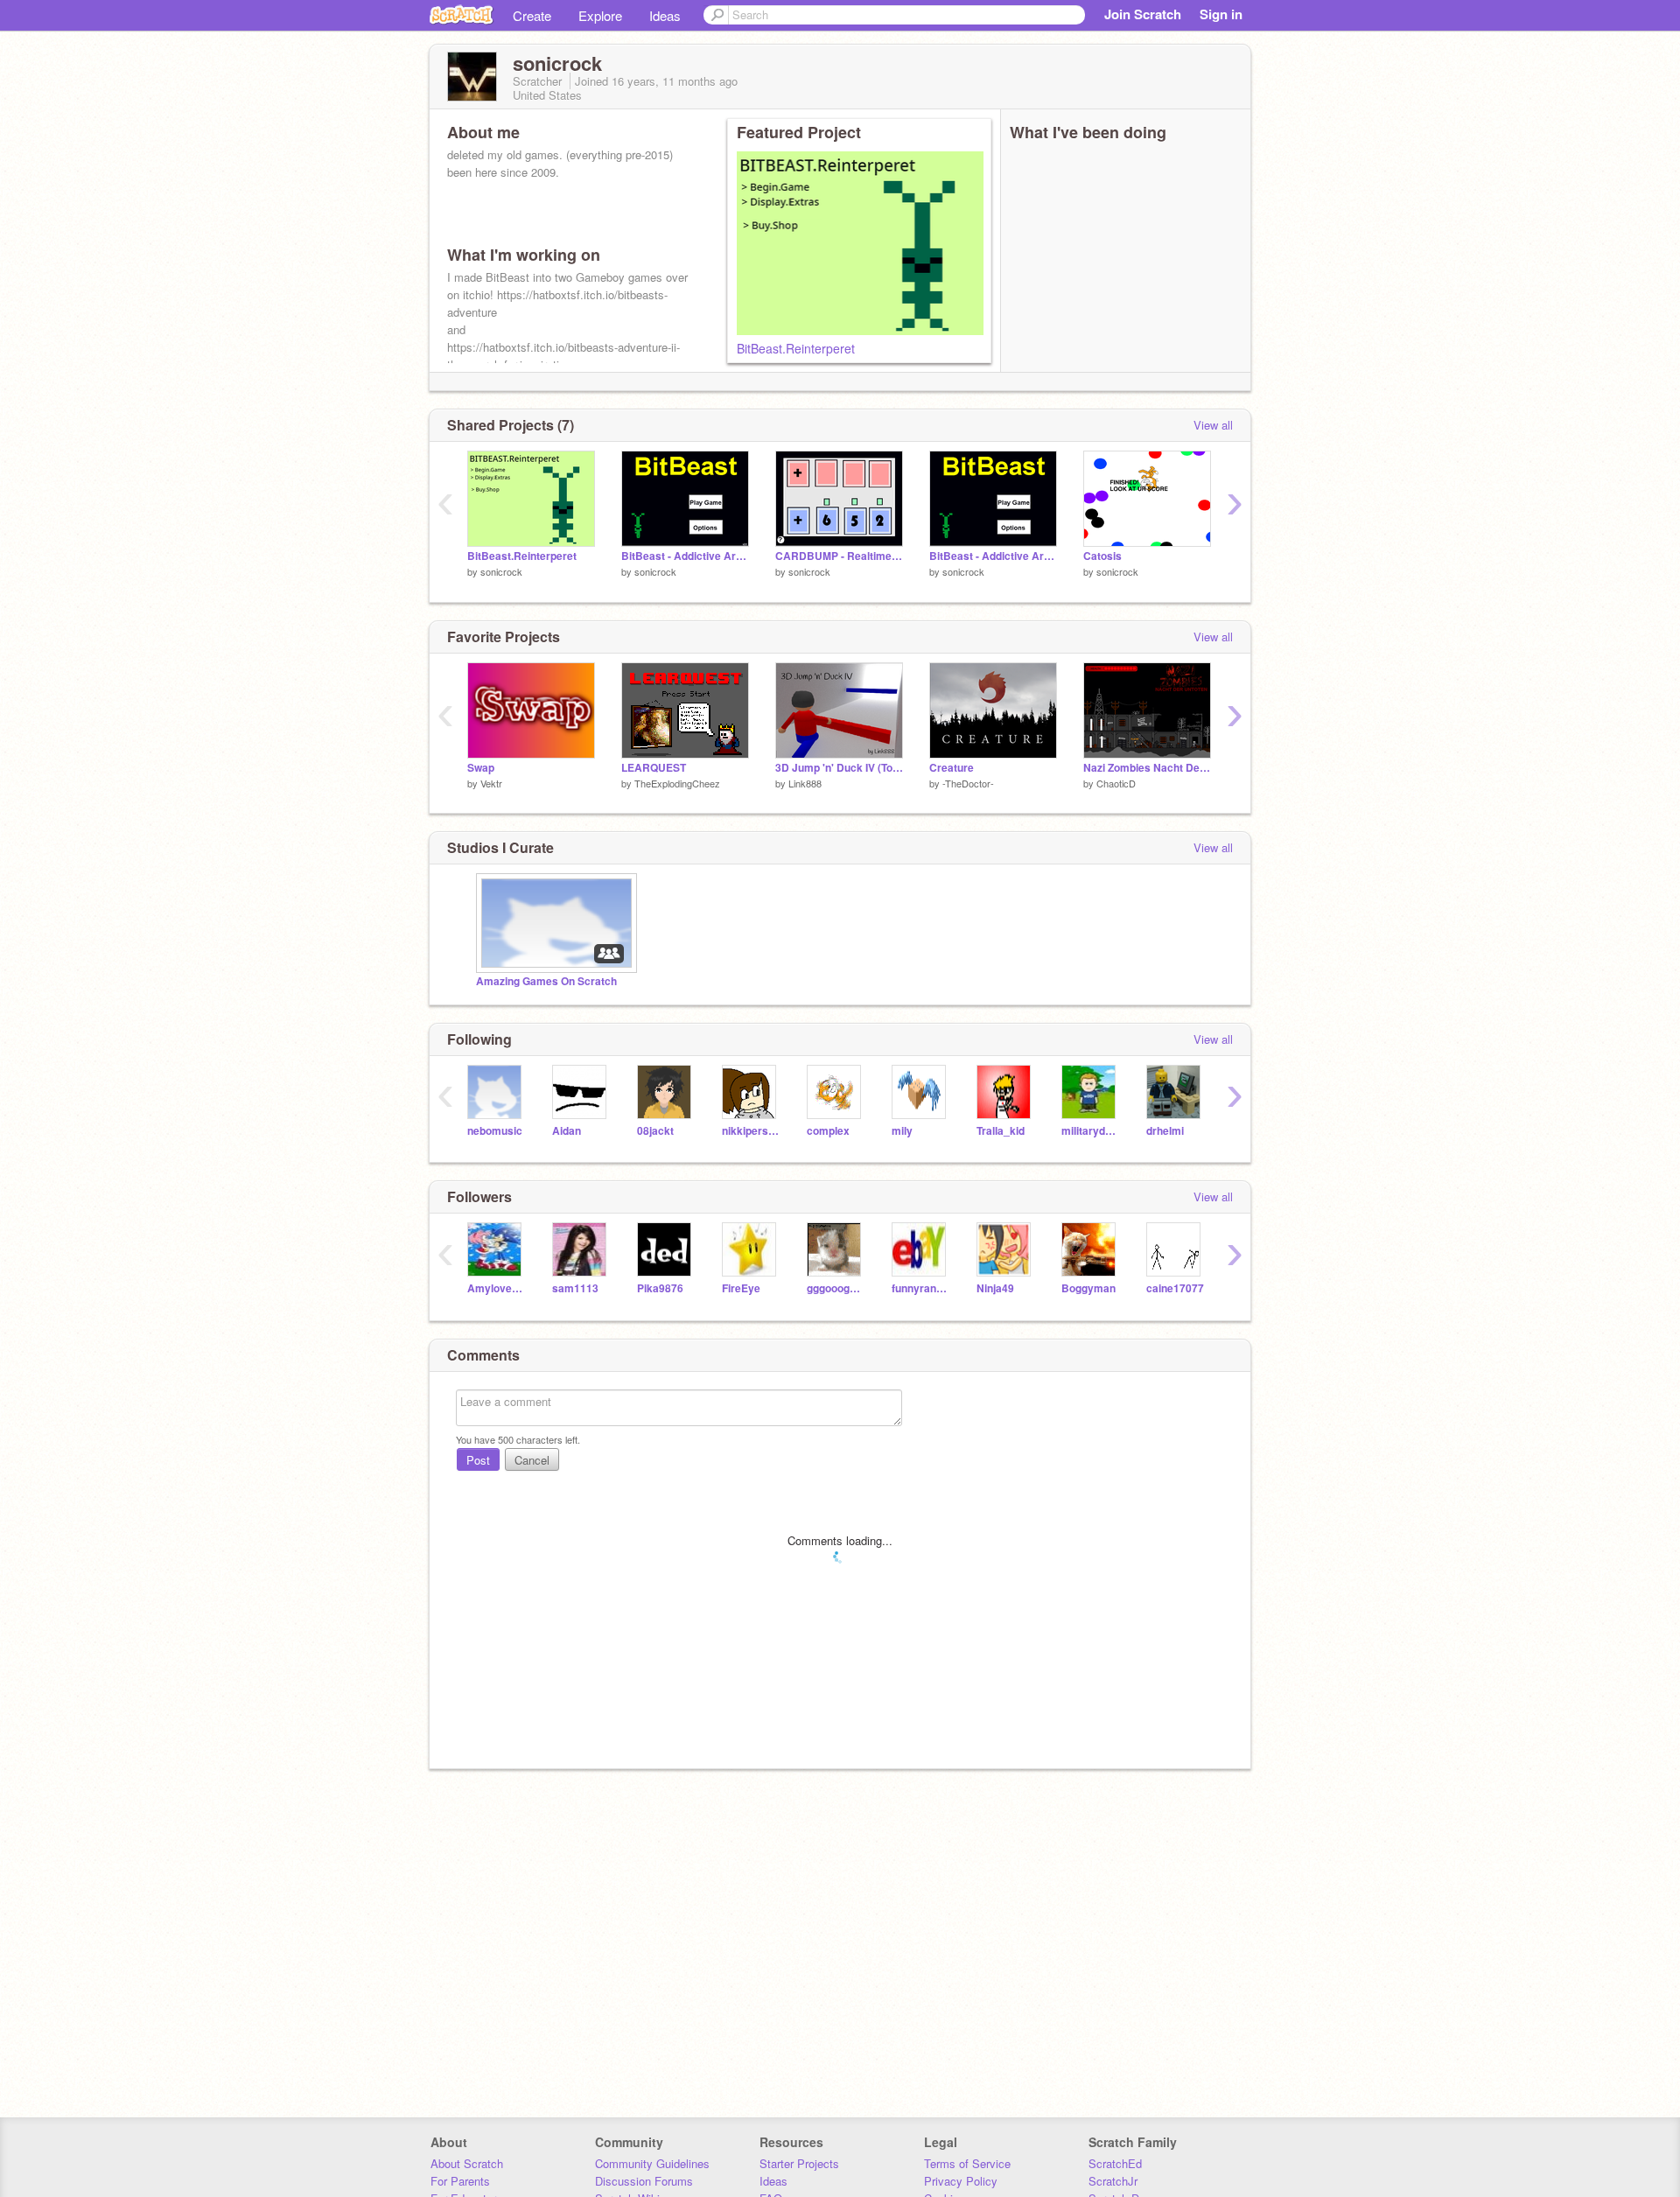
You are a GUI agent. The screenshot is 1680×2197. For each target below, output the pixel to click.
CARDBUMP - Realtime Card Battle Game (839, 556)
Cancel (532, 1460)
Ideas (665, 15)
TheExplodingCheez (677, 783)
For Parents (460, 2181)
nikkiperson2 (751, 1131)
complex (828, 1131)
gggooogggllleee (836, 1288)
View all (1213, 425)
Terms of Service (967, 2163)
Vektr (491, 783)
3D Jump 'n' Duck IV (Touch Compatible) (839, 768)
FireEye (741, 1288)
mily (902, 1131)
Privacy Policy (961, 2181)
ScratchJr (1113, 2181)
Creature (952, 768)
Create (532, 15)
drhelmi (1165, 1131)
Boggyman (1088, 1288)
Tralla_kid (1001, 1131)
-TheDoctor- (968, 783)
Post (478, 1460)
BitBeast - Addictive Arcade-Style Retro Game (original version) (993, 556)
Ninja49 (995, 1288)
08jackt (655, 1131)
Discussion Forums (644, 2181)
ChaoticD (1116, 783)
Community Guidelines (652, 2163)
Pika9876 (660, 1288)
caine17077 (1175, 1288)
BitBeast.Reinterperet (796, 348)
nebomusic (495, 1131)
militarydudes (1091, 1131)
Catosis (1102, 556)
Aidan (567, 1131)
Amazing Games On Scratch (546, 981)
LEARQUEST (654, 768)
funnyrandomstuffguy (921, 1288)
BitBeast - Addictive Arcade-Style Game (685, 556)
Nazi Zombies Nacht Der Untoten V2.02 (1147, 768)
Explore (600, 15)
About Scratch (467, 2163)
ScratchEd (1115, 2163)
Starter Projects (799, 2163)
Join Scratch (1143, 14)
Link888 (805, 783)
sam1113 (575, 1288)
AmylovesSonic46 (497, 1288)
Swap (481, 768)
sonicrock (501, 571)
